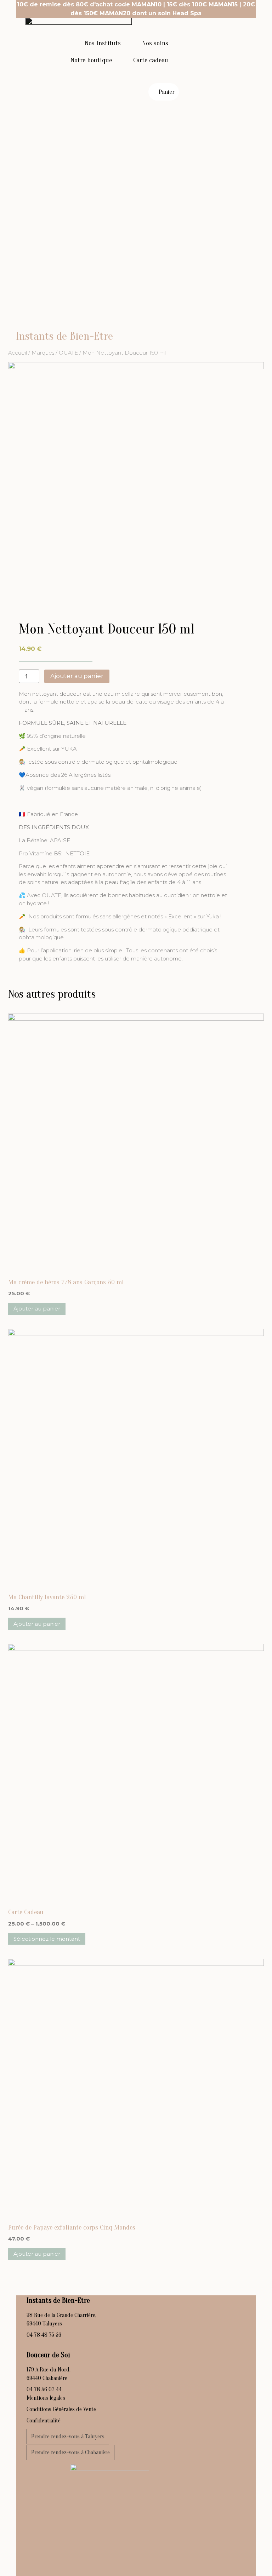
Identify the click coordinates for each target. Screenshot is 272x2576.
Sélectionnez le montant (47, 1939)
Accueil (18, 353)
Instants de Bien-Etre (64, 336)
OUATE (68, 353)
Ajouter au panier (77, 676)
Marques (43, 353)
